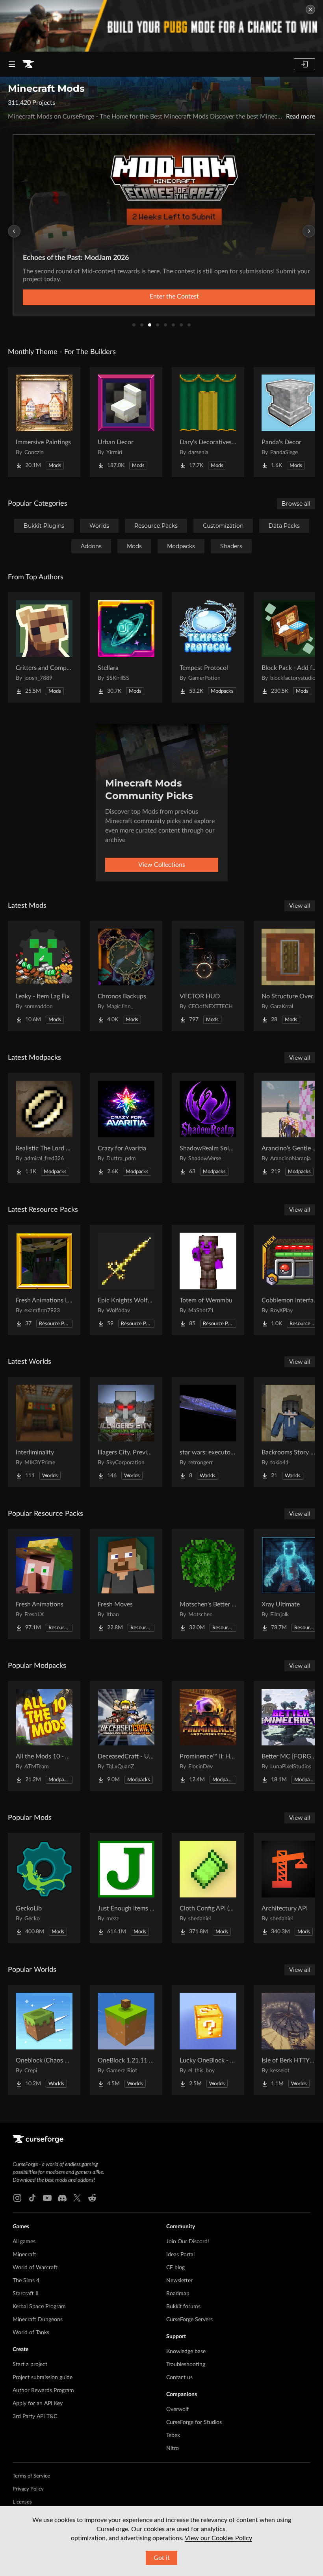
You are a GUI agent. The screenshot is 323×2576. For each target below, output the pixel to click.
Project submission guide (43, 2378)
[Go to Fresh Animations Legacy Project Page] (44, 1280)
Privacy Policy (28, 2489)
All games (24, 2242)
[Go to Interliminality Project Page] (44, 1432)
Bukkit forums (183, 2307)
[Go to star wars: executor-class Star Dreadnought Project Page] (208, 1432)
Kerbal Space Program (39, 2307)
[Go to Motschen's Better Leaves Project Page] (208, 1584)
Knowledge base (186, 2352)
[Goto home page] (28, 64)
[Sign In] (304, 64)
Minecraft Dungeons (38, 2320)
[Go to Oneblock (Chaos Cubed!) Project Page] (44, 2040)
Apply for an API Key (38, 2404)
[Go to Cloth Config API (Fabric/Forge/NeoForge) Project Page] (208, 1888)
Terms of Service (31, 2476)
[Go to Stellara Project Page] (126, 647)
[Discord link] (62, 2198)
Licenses (22, 2502)
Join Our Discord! (188, 2242)
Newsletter (179, 2281)
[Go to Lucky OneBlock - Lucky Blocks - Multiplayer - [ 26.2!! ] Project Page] (208, 2040)
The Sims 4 (26, 2281)
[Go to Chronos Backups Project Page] (126, 976)
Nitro (173, 2448)
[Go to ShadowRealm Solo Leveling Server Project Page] (208, 1128)
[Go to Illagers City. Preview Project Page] (126, 1432)
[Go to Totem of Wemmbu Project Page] (208, 1280)
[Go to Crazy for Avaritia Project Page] (126, 1128)
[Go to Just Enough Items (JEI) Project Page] (126, 1888)
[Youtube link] (47, 2198)
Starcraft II (26, 2294)
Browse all (296, 504)
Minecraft (24, 2255)
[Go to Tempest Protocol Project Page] (208, 647)
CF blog (175, 2268)
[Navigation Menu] (12, 64)
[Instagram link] (17, 2198)
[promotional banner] (161, 26)
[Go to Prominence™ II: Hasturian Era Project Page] (208, 1736)
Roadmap (178, 2294)
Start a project (30, 2365)
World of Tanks (31, 2333)
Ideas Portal (180, 2255)
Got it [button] (162, 2558)
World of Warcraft (35, 2268)
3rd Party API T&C (35, 2417)
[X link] (77, 2198)
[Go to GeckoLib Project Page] (44, 1888)
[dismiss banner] (310, 9)
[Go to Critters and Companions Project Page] (44, 647)
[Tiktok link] (32, 2198)
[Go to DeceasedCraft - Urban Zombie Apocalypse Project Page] (126, 1736)
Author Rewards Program (43, 2391)
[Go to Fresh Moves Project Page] (126, 1584)
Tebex (173, 2435)
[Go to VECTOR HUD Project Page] (208, 976)
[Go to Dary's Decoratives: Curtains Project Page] (208, 422)
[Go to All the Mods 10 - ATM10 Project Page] (44, 1736)
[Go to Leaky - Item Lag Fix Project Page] (44, 976)
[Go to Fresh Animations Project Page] (44, 1584)
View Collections (162, 865)
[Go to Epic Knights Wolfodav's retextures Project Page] (126, 1280)
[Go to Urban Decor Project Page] (126, 422)
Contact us (179, 2378)
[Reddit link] (92, 2198)
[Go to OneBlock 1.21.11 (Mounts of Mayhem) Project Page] (126, 2040)
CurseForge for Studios (194, 2422)
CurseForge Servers (189, 2320)
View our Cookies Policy (218, 2538)
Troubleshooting (186, 2365)
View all (300, 906)
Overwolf (177, 2409)
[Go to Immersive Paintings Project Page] (44, 422)
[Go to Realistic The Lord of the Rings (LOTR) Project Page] (44, 1128)
